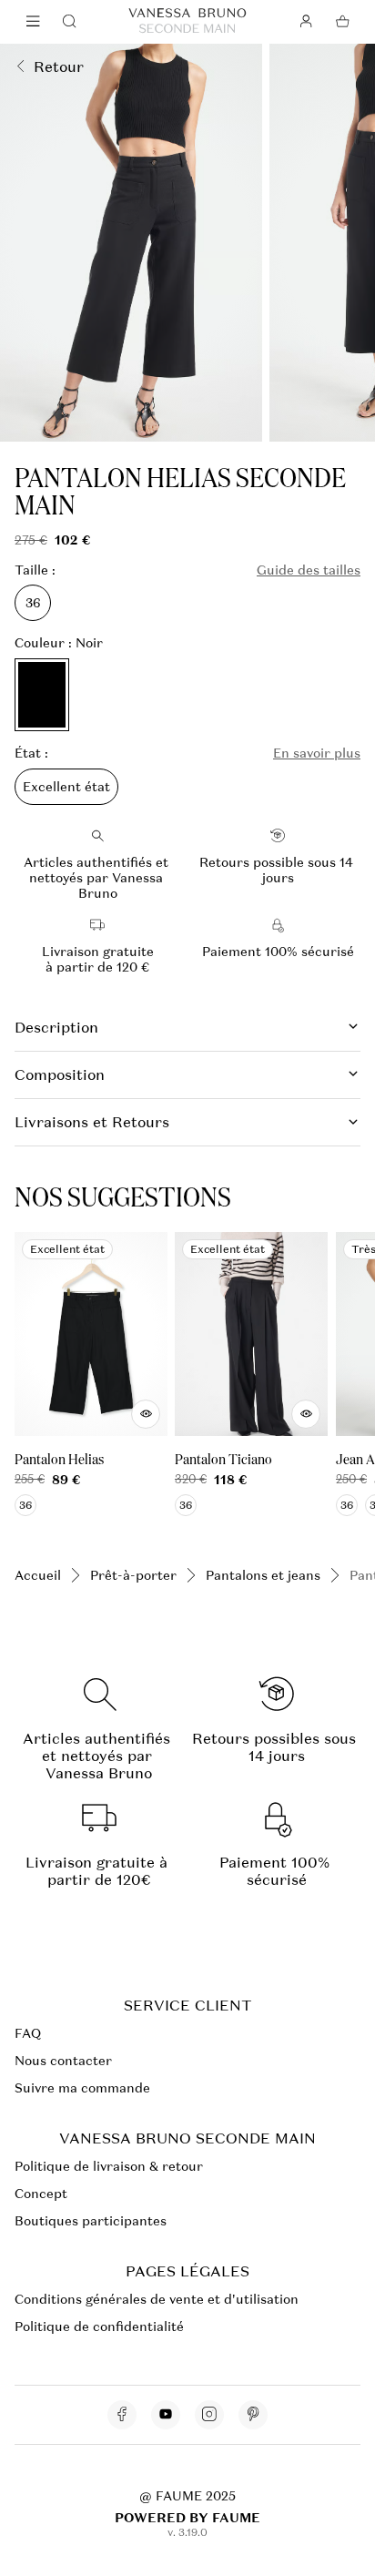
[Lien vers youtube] (166, 2415)
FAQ (28, 2033)
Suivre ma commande (82, 2088)
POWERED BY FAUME (187, 2518)
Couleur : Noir (59, 643)
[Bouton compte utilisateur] (306, 22)
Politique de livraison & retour (109, 2166)
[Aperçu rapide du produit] (146, 1415)
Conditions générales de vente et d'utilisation (157, 2299)
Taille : (35, 570)
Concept (41, 2194)
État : (31, 753)
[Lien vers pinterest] (253, 2415)
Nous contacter (63, 2061)
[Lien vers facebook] (122, 2415)
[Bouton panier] (342, 22)
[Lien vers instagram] (209, 2415)
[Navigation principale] (33, 22)
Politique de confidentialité (99, 2327)
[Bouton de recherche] (69, 22)
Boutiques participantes (91, 2221)
